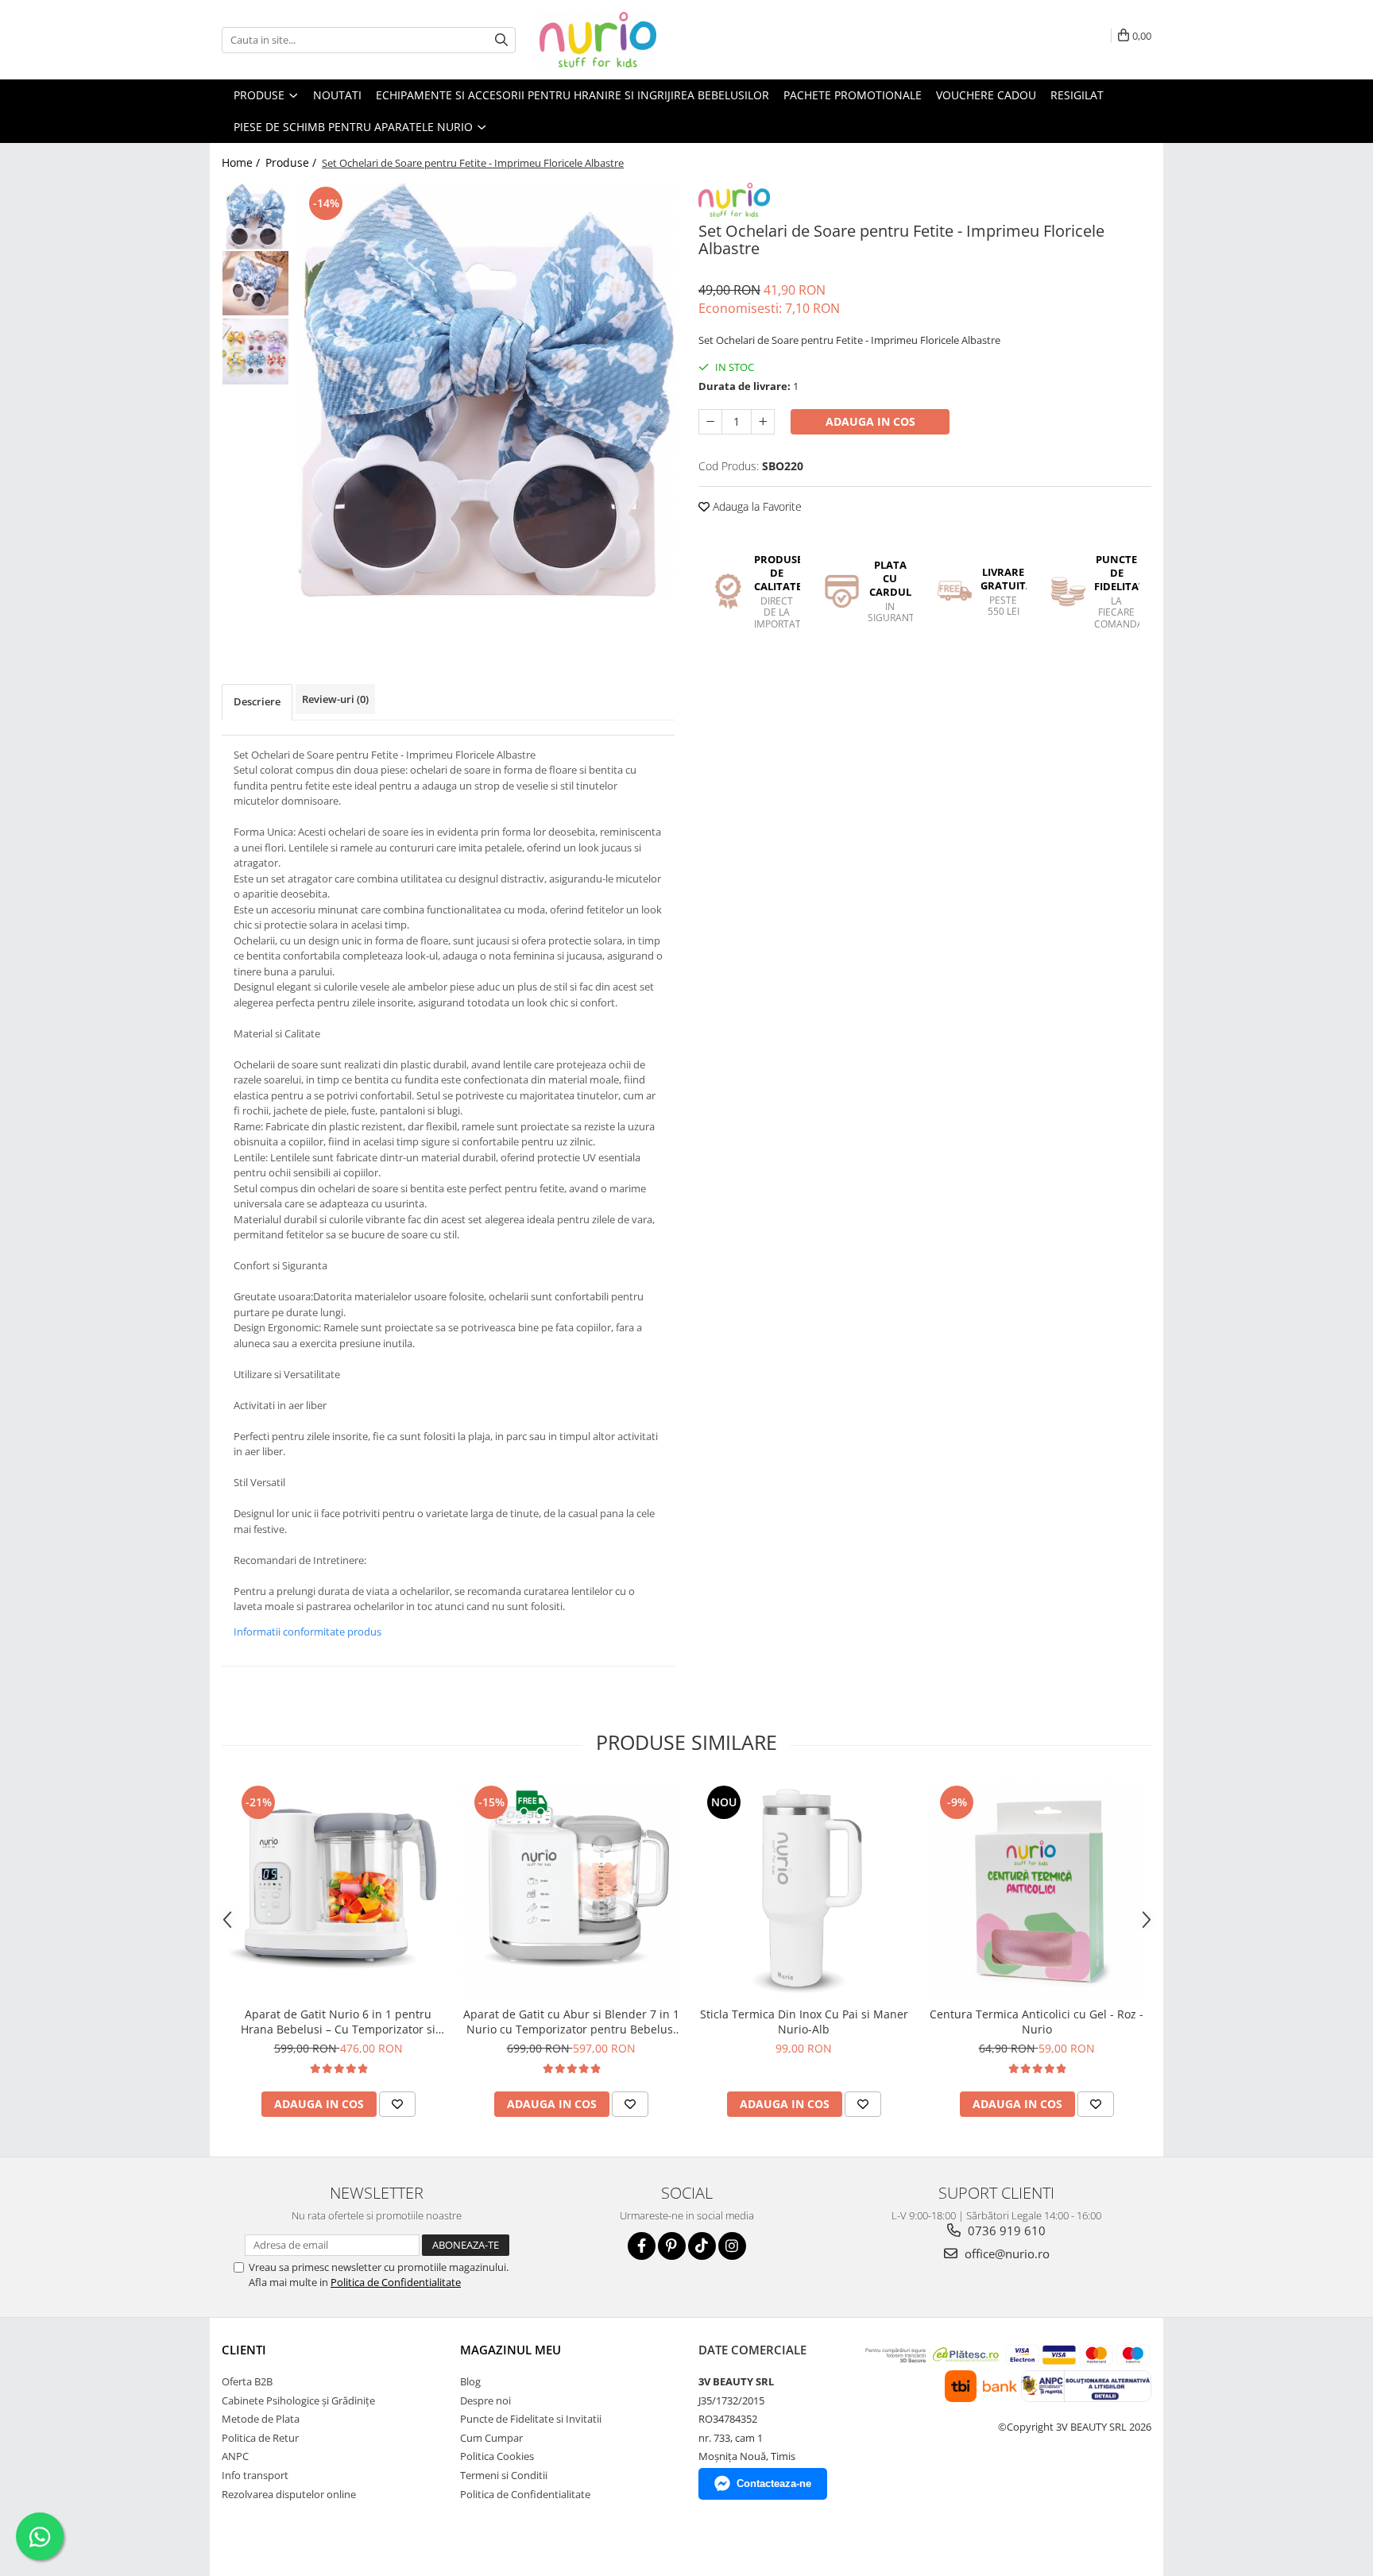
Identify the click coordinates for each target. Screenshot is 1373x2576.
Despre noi (485, 2400)
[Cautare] (501, 40)
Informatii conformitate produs (307, 1632)
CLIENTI (244, 2350)
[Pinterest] (672, 2246)
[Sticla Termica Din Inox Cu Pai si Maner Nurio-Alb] (804, 1890)
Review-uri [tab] (335, 699)
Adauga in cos (870, 421)
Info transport (255, 2475)
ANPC (235, 2456)
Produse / (292, 162)
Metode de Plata (261, 2419)
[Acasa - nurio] (619, 40)
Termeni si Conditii (504, 2475)
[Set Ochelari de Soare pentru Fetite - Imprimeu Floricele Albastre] (486, 390)
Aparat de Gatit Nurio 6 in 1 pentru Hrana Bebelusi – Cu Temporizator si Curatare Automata (338, 2022)
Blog (470, 2381)
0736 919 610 (1005, 2230)
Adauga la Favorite (756, 506)
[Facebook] (642, 2246)
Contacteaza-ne (774, 2483)
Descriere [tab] (257, 701)
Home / (242, 162)
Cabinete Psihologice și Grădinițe (298, 2400)
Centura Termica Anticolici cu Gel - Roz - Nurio (1037, 2022)
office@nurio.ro (1006, 2254)
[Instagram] (732, 2246)
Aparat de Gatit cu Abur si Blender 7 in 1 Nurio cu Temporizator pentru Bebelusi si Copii (571, 2022)
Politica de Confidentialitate (396, 2282)
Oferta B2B (247, 2381)
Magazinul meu (511, 2350)
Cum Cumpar (491, 2438)
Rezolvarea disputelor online (289, 2494)
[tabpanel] (486, 390)
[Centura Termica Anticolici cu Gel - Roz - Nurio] (1037, 1890)
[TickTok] (702, 2246)
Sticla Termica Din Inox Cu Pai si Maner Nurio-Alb (804, 2022)
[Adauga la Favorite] (397, 2104)
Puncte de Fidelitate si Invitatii (531, 2419)
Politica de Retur (260, 2438)
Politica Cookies (497, 2456)
